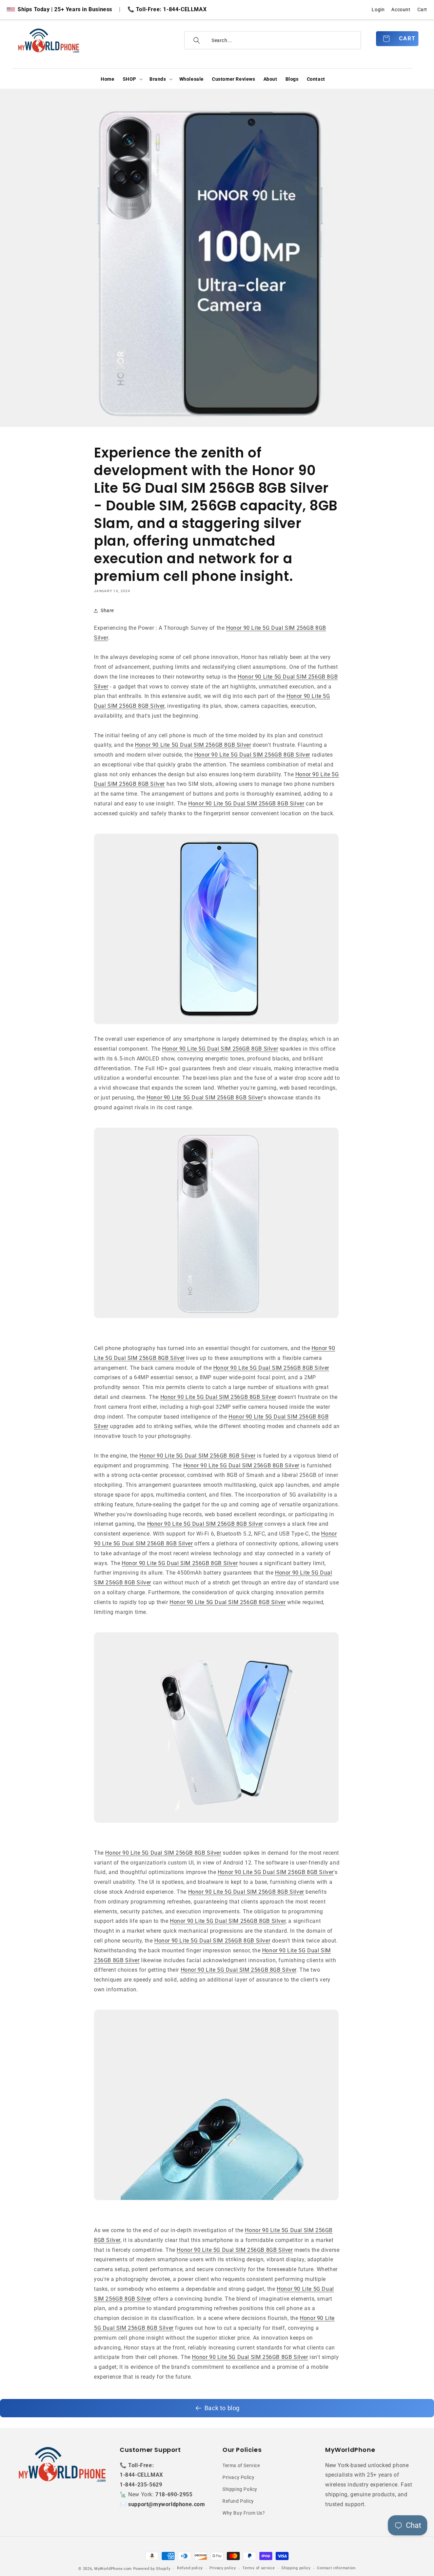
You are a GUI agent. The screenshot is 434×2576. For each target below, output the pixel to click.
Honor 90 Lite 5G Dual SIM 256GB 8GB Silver (193, 745)
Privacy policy (223, 2568)
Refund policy (190, 2568)
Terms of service (259, 2568)
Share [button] (107, 610)
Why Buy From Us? (244, 2513)
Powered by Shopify (152, 2569)
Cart (422, 9)
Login (378, 9)
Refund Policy (238, 2501)
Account (401, 9)
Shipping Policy (240, 2489)
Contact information (336, 2568)
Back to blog (222, 2408)
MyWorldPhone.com (113, 2569)
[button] (132, 79)
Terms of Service (241, 2465)
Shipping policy (296, 2568)
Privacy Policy (238, 2477)
